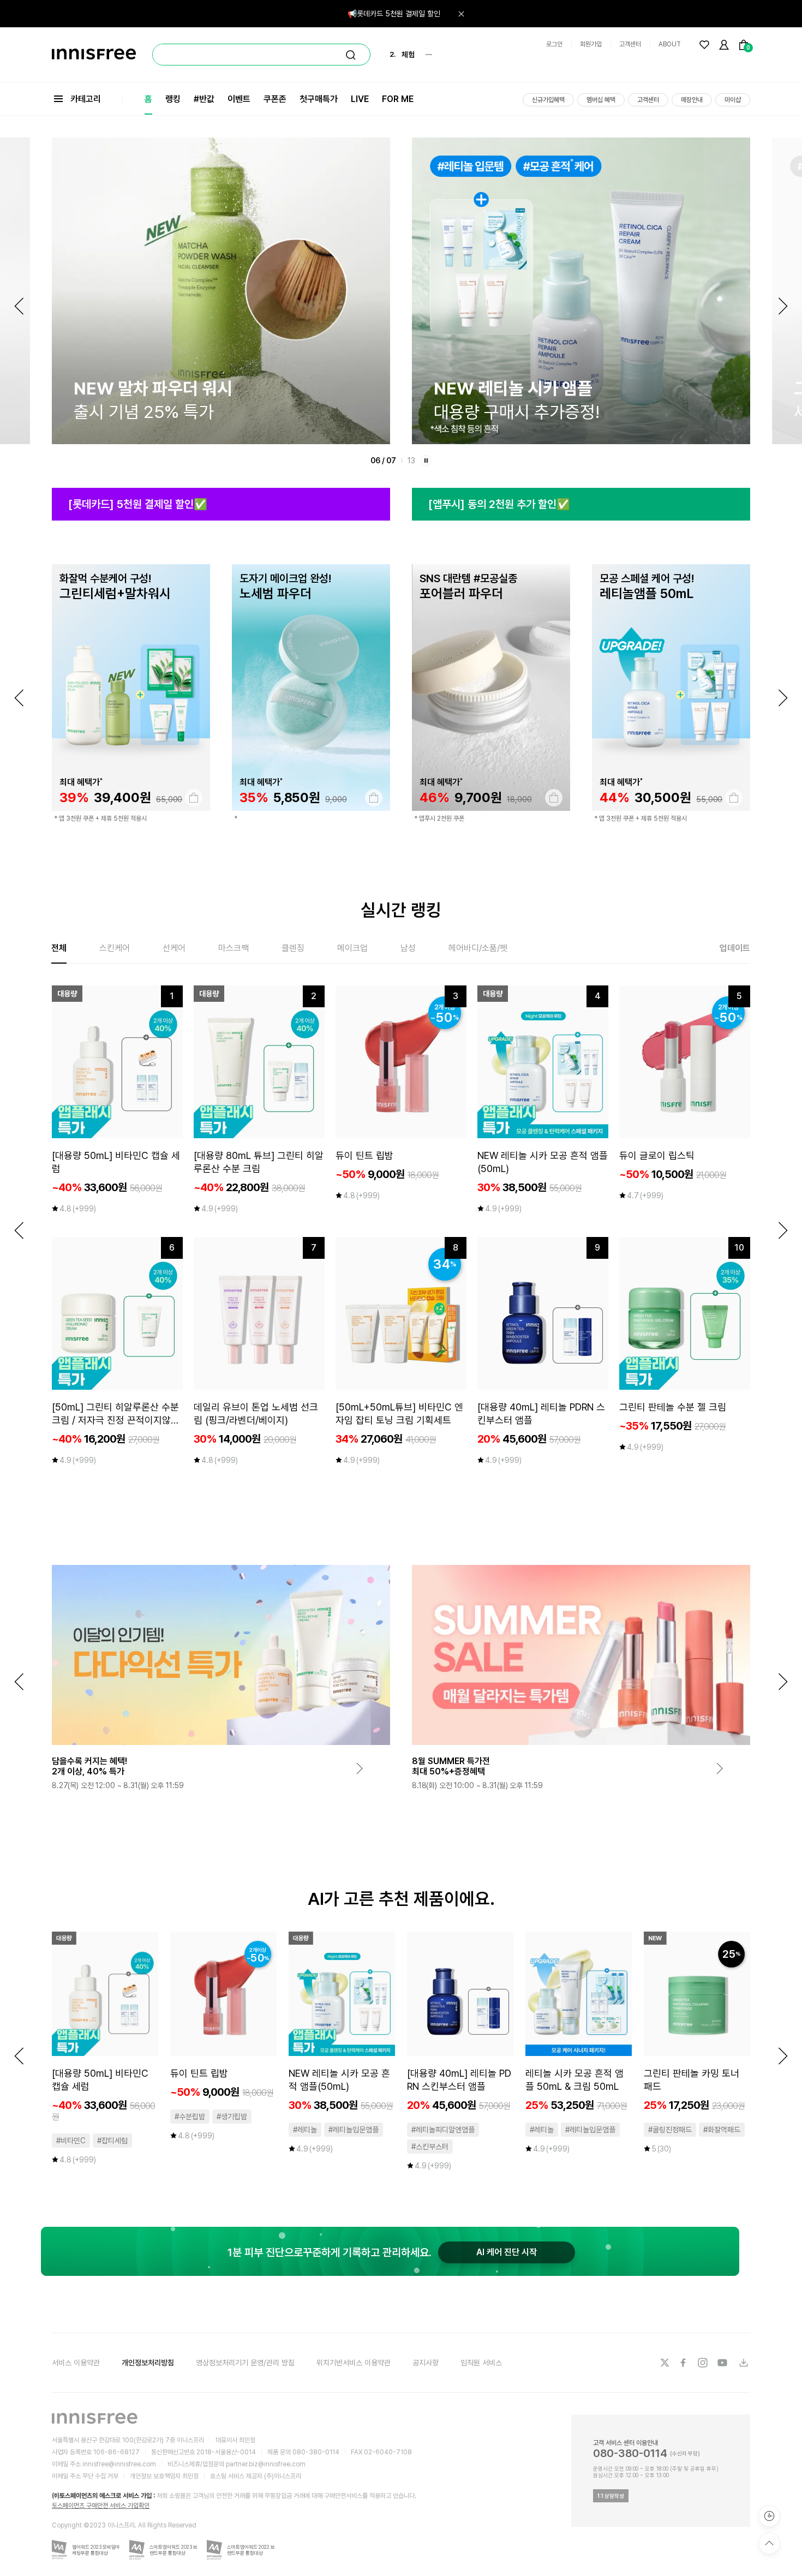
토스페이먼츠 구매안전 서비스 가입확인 (101, 2506)
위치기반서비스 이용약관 (354, 2363)
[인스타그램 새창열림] (704, 2363)
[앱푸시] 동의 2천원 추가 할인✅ (499, 504)
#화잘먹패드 (722, 2130)
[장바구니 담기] (194, 798)
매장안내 (692, 100)
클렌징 (293, 948)
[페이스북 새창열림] (684, 2363)
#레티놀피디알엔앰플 (443, 2130)
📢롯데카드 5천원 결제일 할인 (394, 14)
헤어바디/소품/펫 (478, 948)
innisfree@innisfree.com (119, 2464)
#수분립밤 (190, 2117)
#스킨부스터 (430, 2147)
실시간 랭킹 (401, 910)
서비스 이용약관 (76, 2363)
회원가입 (591, 44)
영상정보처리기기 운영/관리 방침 (245, 2363)
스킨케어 (115, 948)
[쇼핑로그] (769, 2516)
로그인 (554, 44)
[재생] (426, 461)
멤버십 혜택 (601, 100)
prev (19, 698)
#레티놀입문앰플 (354, 2130)
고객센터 (630, 44)
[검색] (351, 55)
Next (783, 306)
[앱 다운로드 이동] (743, 2363)
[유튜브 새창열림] (723, 2363)
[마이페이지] (724, 45)
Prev (19, 306)
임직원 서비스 (481, 2363)
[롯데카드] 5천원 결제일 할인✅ (138, 504)
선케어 (174, 948)
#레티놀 (305, 2130)
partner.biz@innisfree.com (266, 2464)
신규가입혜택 (548, 100)
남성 (408, 948)
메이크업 (352, 948)
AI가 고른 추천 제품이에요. (401, 1899)
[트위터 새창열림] (665, 2363)
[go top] (769, 2543)
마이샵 (733, 100)
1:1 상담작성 (611, 2496)
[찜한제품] (704, 45)
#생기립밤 (232, 2117)
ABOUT (670, 44)
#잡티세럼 (112, 2141)
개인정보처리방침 (148, 2363)
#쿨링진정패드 (670, 2130)
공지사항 (426, 2363)
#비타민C (71, 2141)
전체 (59, 948)
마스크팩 (234, 948)
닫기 (461, 14)
